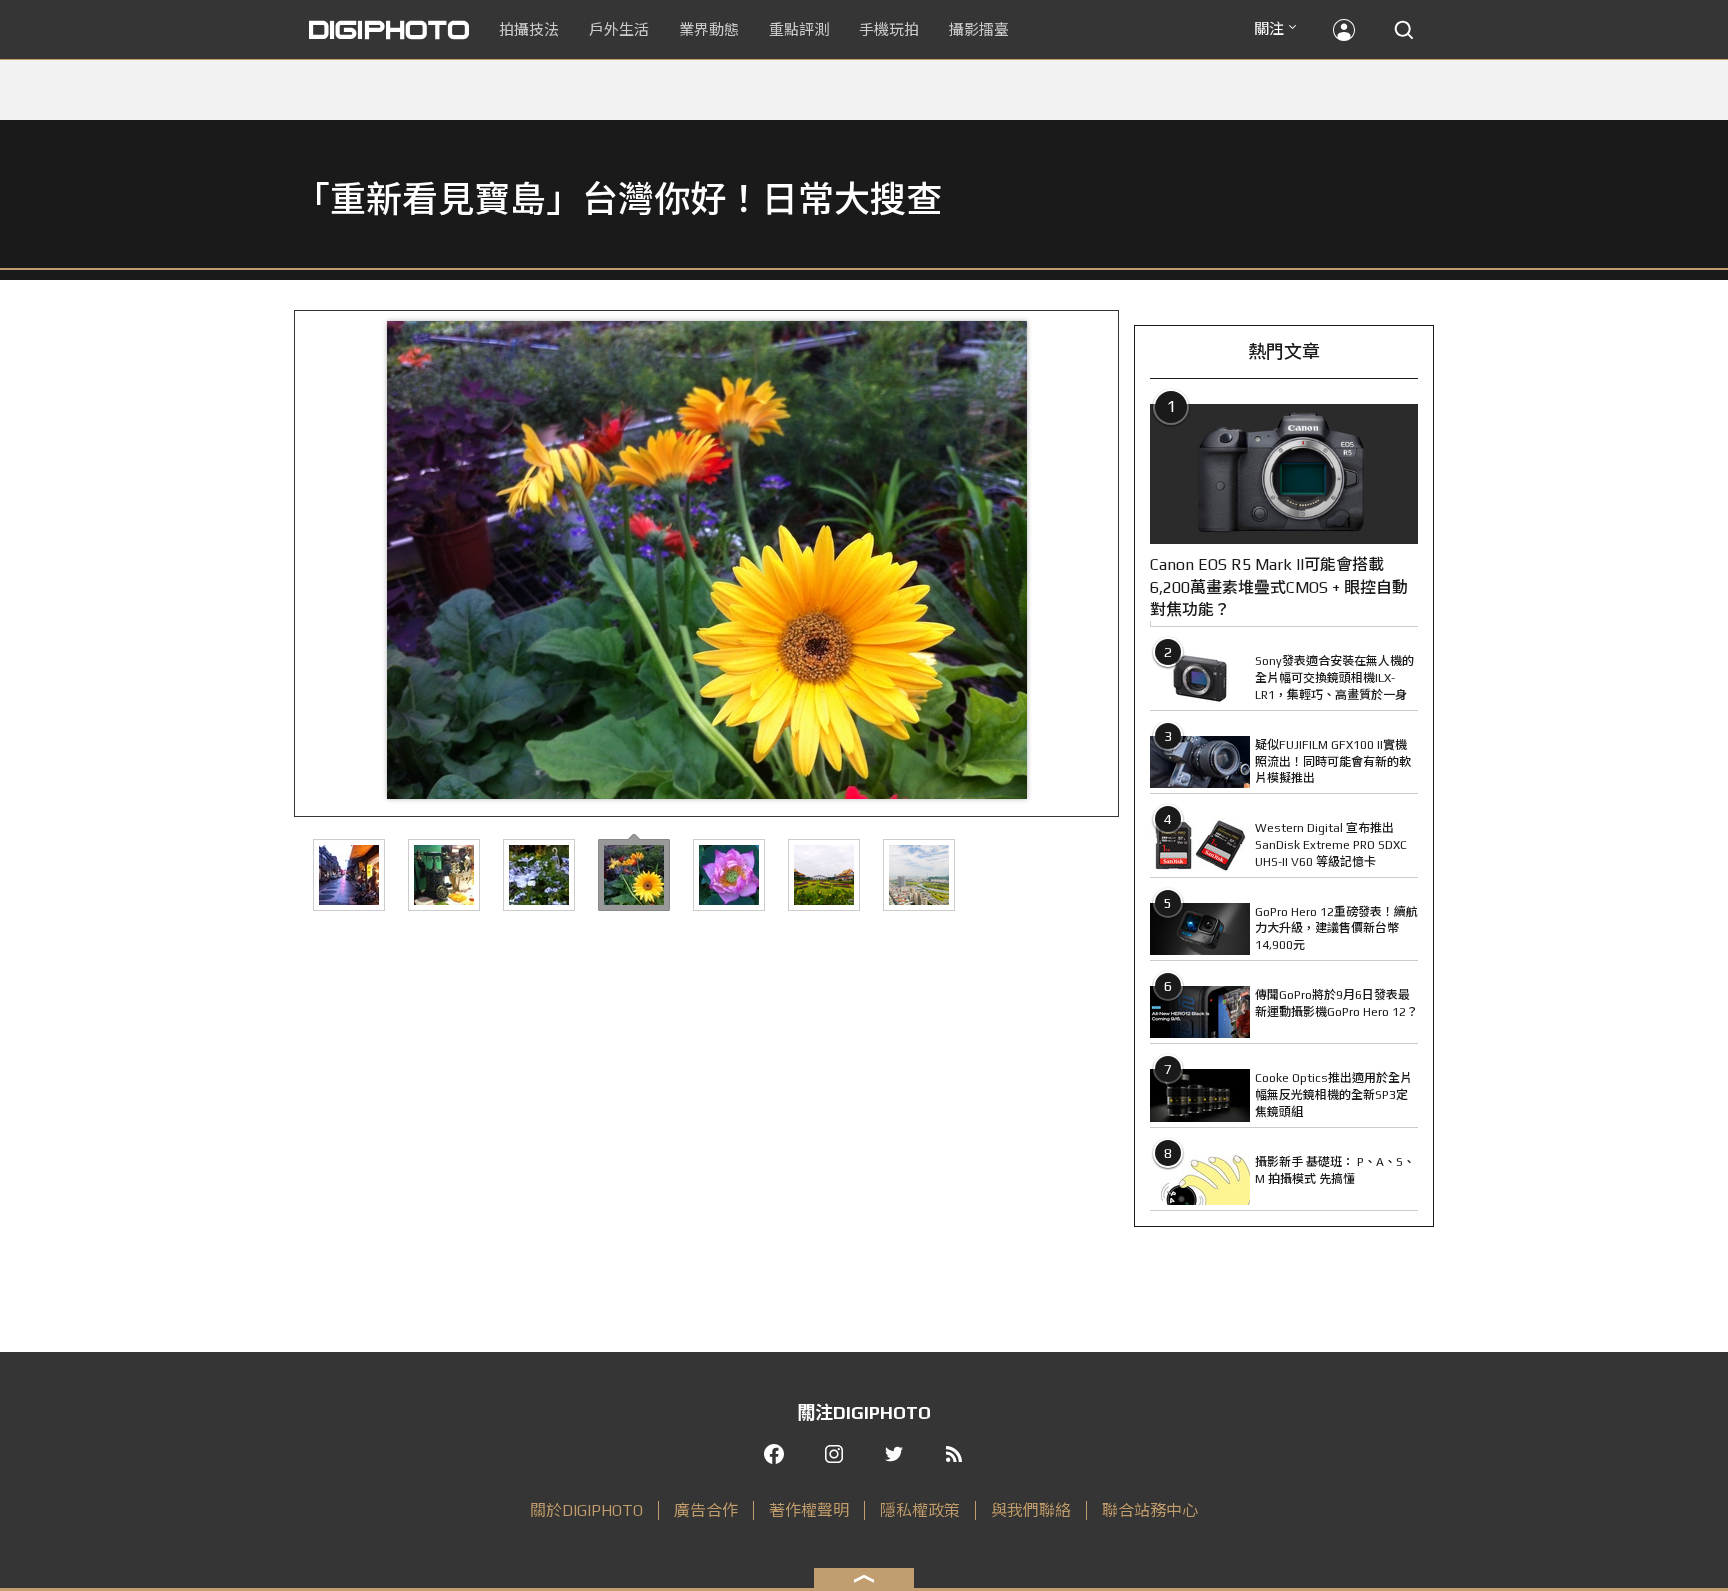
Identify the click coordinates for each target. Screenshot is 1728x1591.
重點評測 (799, 29)
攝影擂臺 (979, 29)
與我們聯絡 (1031, 1510)
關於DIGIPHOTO (586, 1510)
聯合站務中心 (1150, 1510)
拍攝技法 (529, 29)
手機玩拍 (889, 29)
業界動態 (709, 29)
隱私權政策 (920, 1510)
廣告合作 (706, 1510)
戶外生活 (619, 29)
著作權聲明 (809, 1510)
